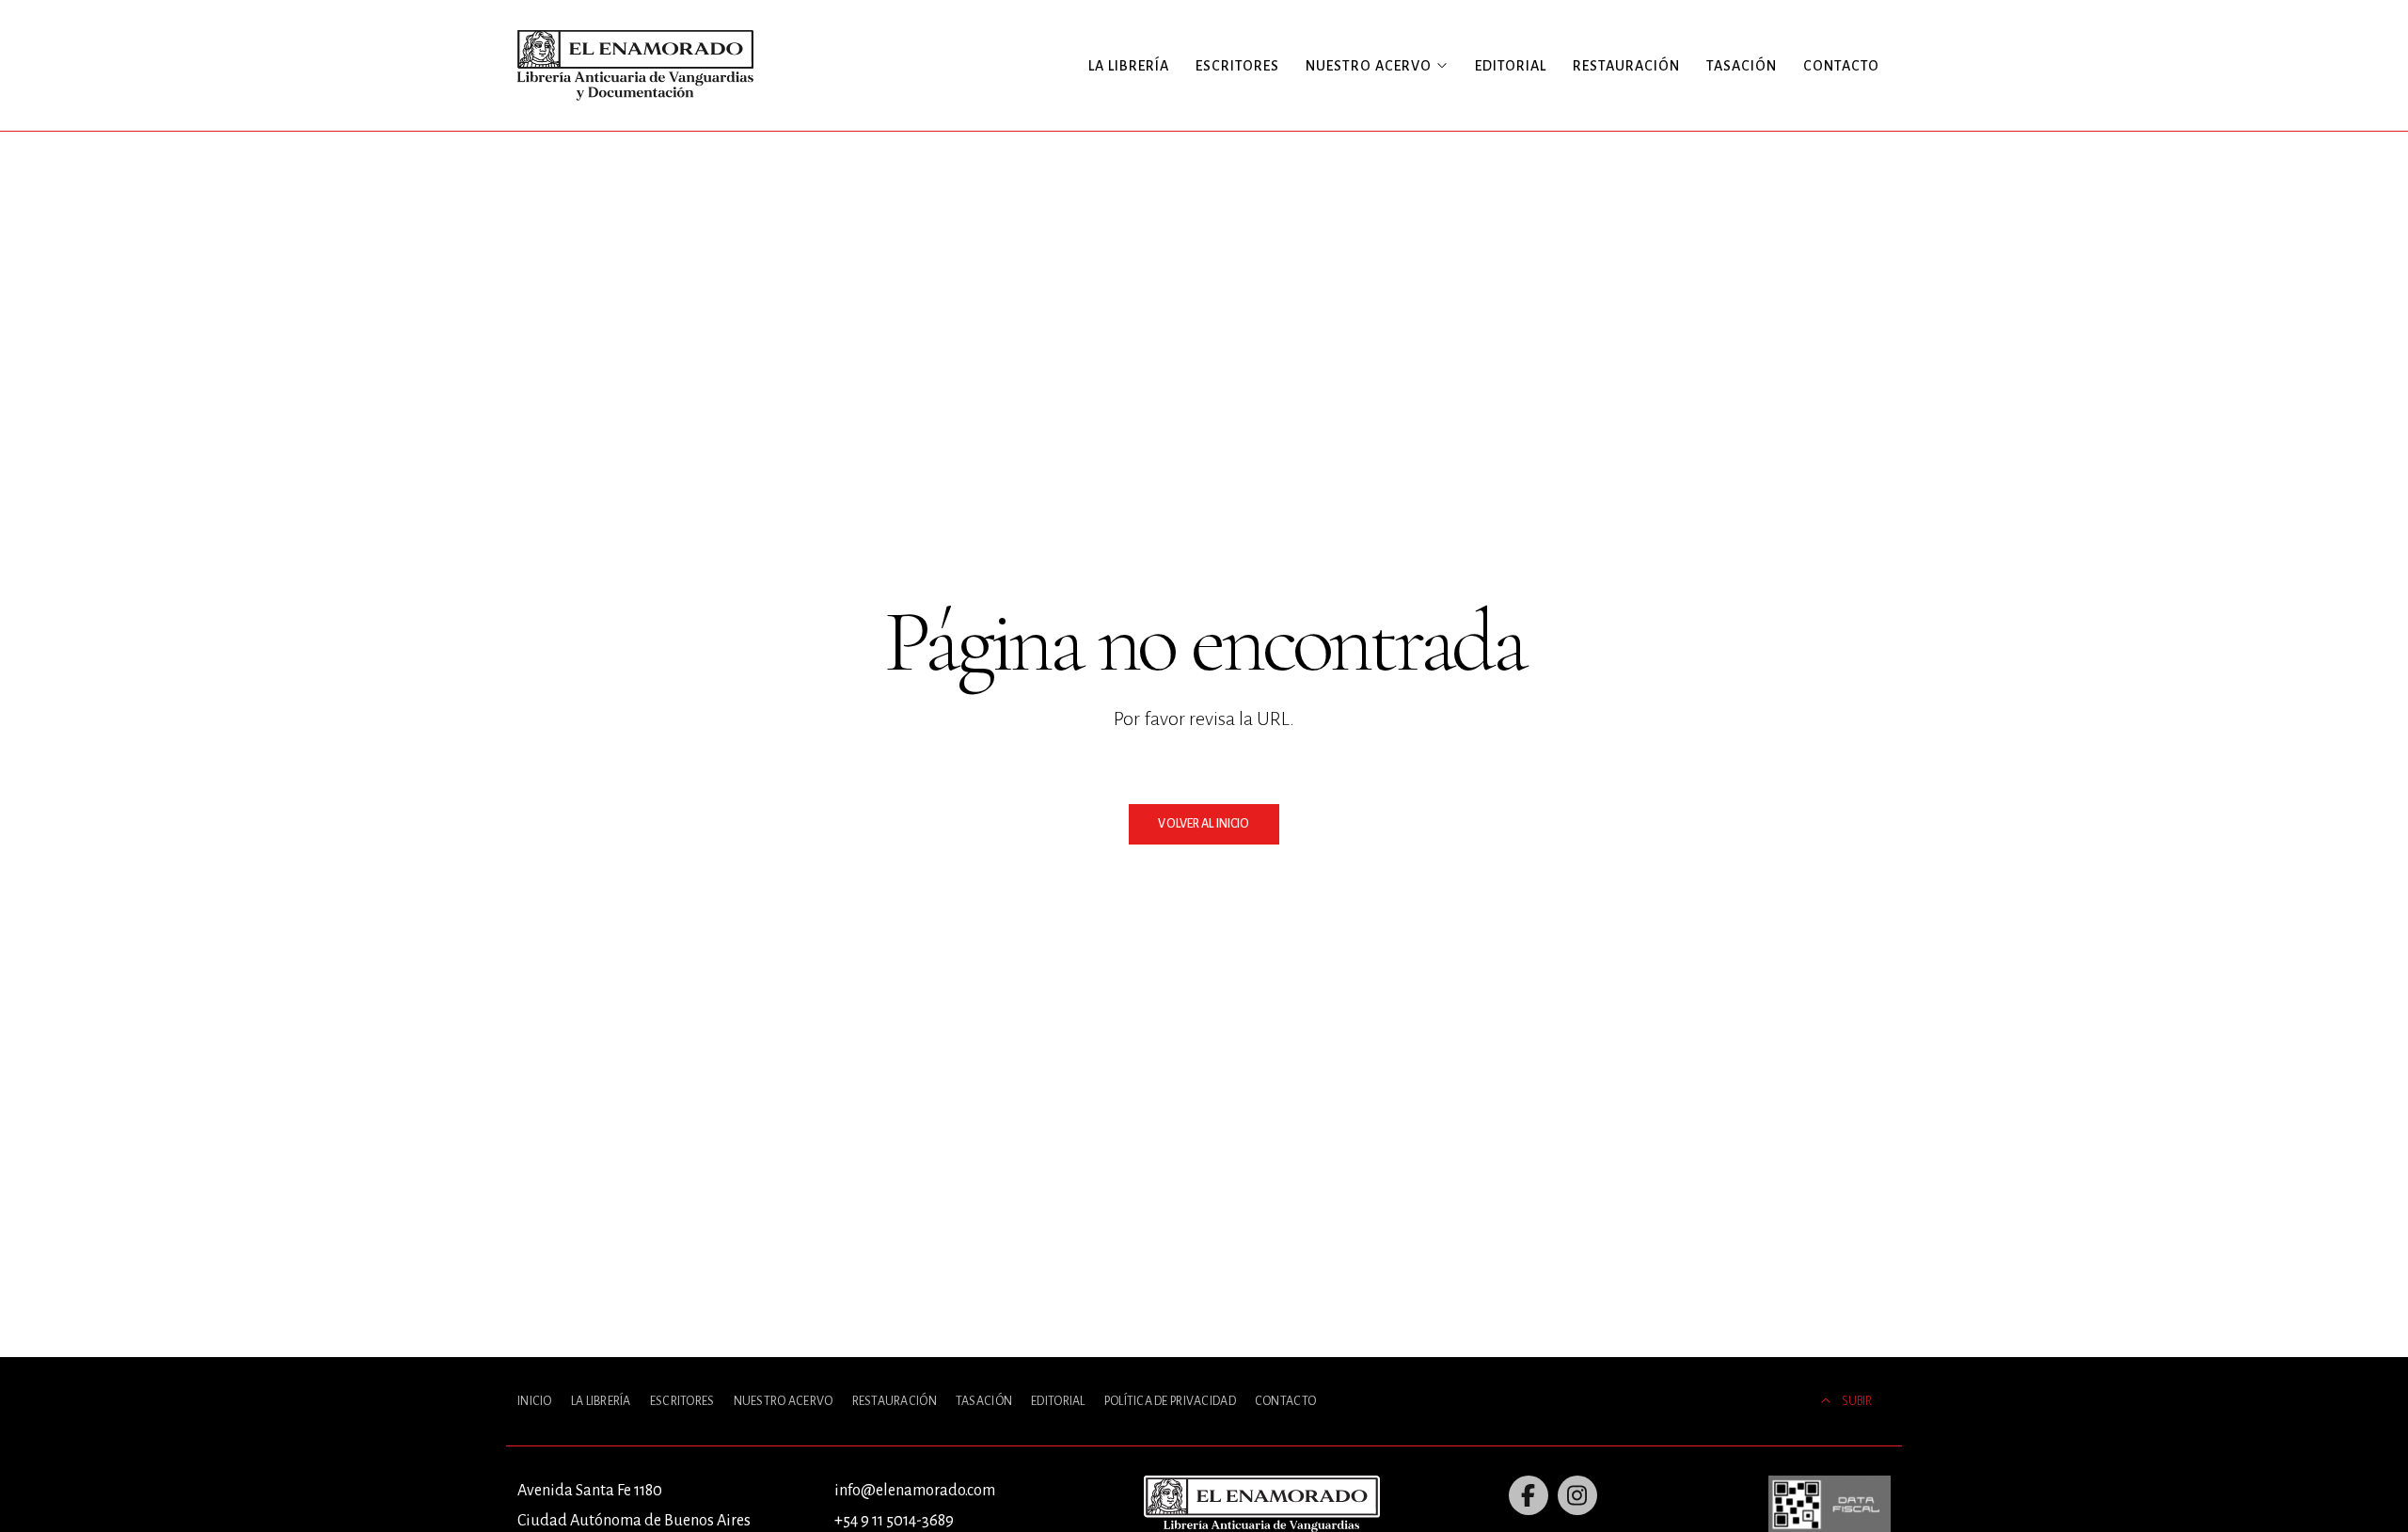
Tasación (1742, 66)
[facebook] (1529, 1495)
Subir (1857, 1401)
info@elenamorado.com (915, 1491)
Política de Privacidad (1170, 1401)
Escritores (1237, 66)
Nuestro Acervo (784, 1401)
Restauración (1626, 66)
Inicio (535, 1401)
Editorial (1511, 66)
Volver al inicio (1204, 824)
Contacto (1841, 66)
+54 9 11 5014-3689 (894, 1521)
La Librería (1129, 66)
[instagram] (1577, 1495)
